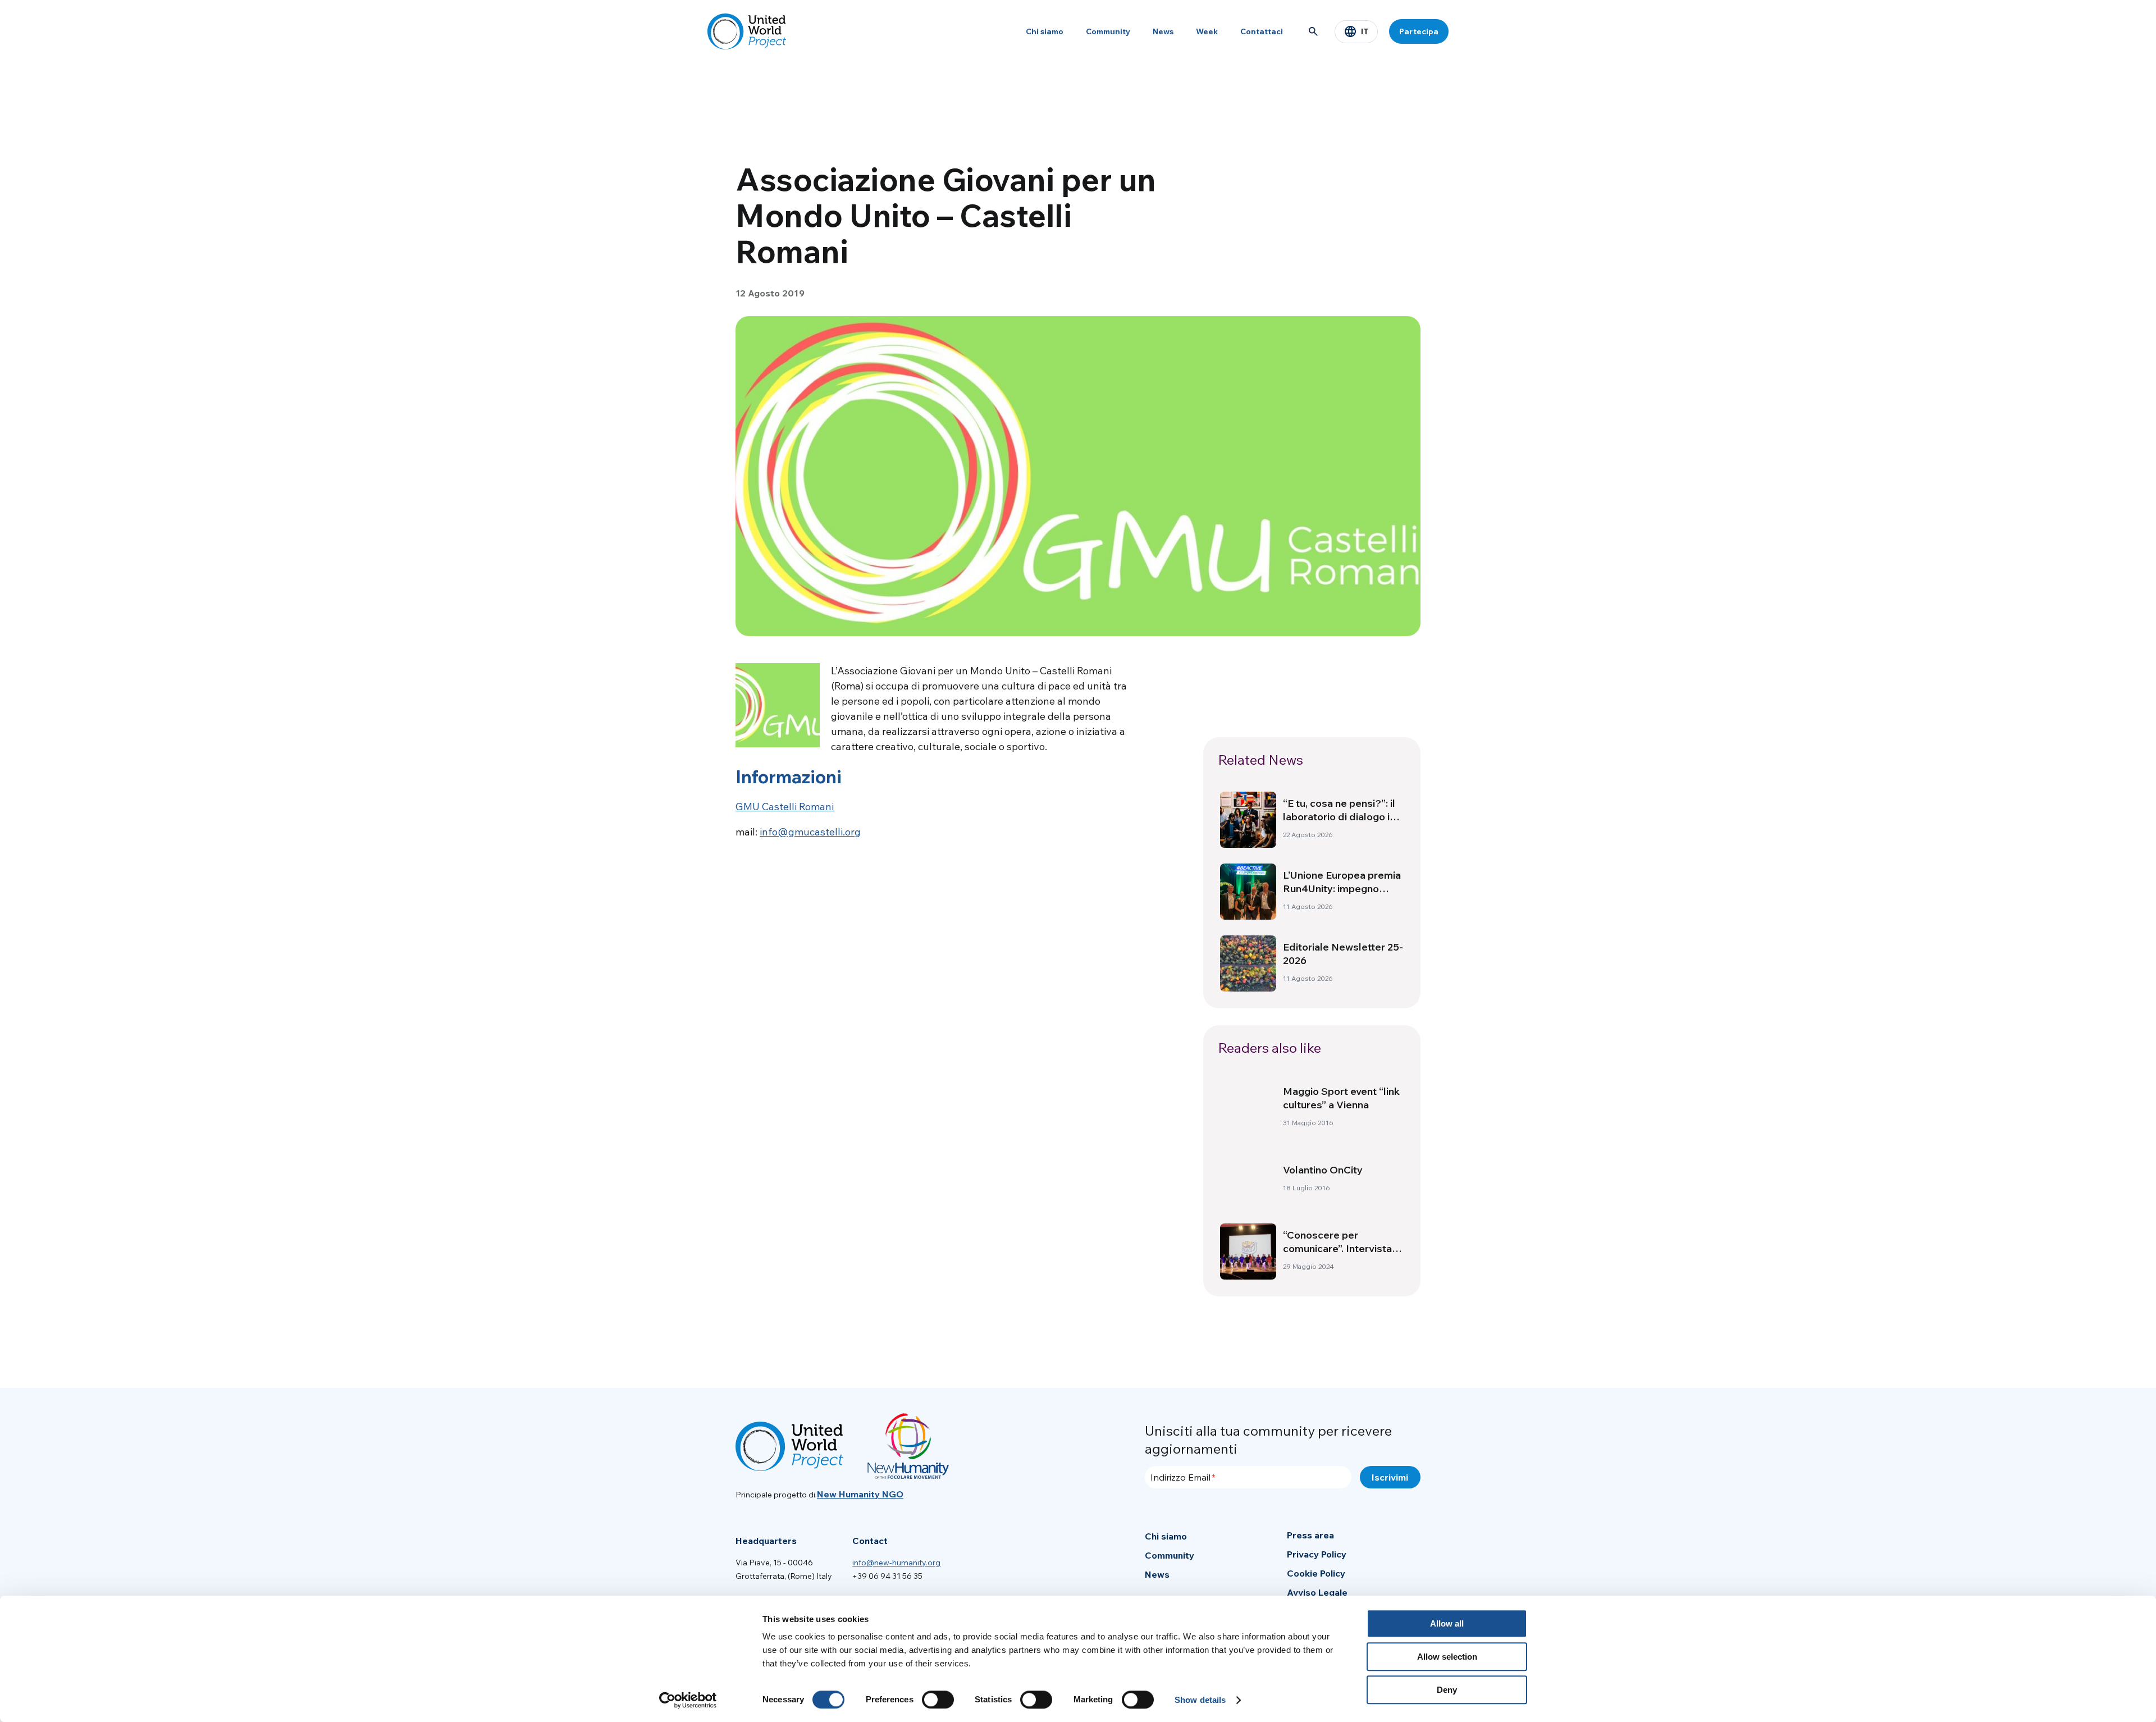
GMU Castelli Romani (785, 807)
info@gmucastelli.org (810, 832)
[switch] (938, 1700)
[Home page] (747, 31)
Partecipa (1419, 31)
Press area (1310, 1535)
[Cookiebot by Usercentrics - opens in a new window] (688, 1700)
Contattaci (1262, 31)
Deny (1447, 1690)
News (1163, 31)
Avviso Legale (1317, 1592)
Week (1207, 31)
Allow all (1447, 1623)
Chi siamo (1045, 31)
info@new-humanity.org (896, 1563)
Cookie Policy (1316, 1573)
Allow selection (1447, 1657)
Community (1108, 31)
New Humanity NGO (860, 1494)
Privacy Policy (1317, 1554)
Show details (1200, 1700)
